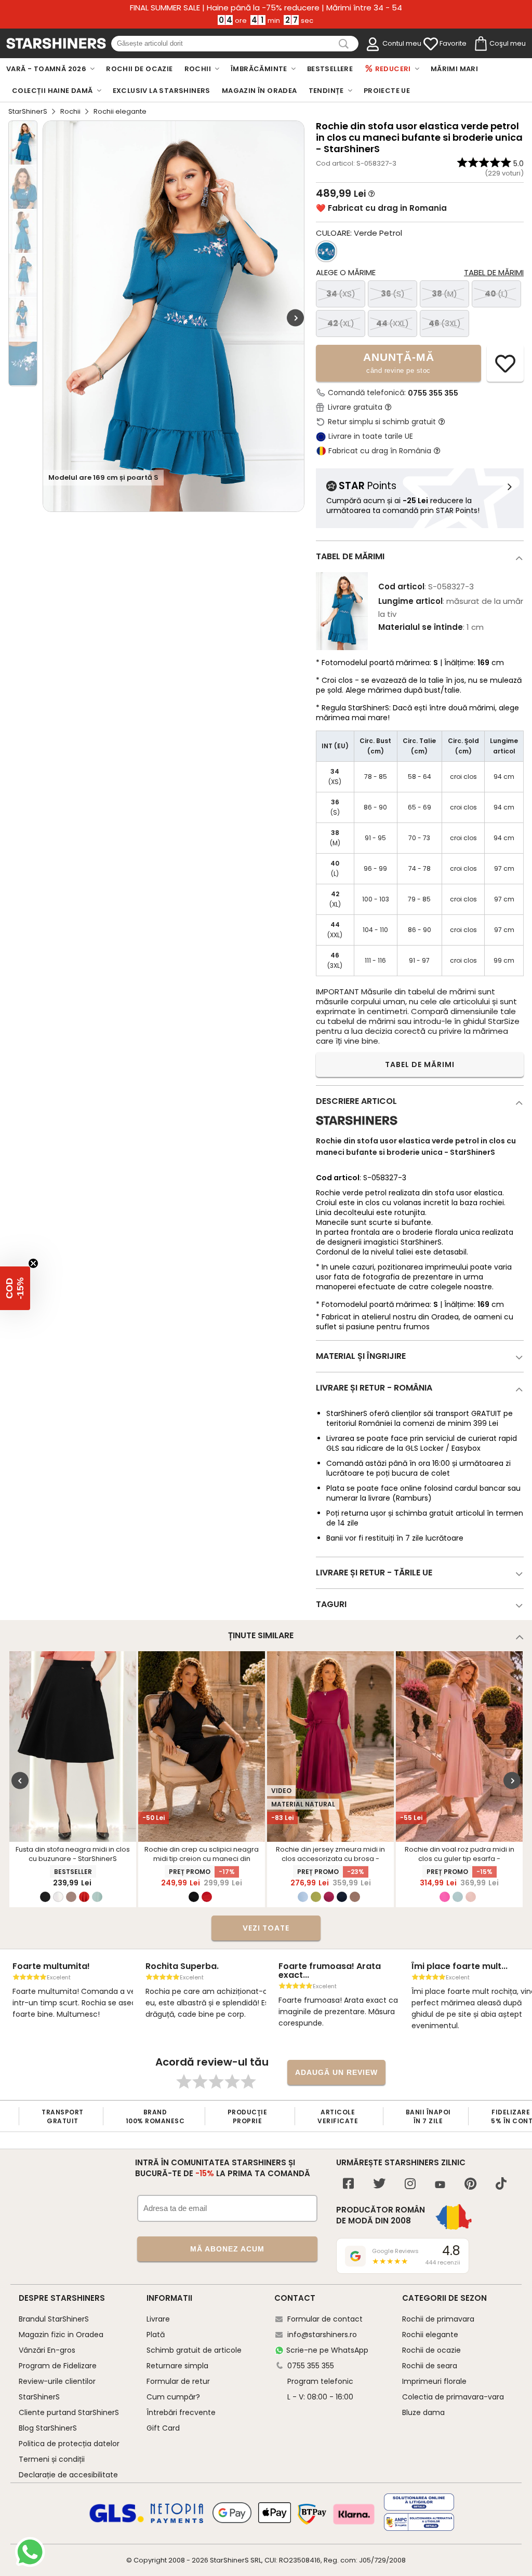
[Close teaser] (33, 1263)
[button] (15, 1288)
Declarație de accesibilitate (68, 2475)
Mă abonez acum (227, 2249)
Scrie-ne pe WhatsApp (327, 2350)
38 (444, 294)
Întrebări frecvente (181, 2412)
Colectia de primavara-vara (453, 2397)
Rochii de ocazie (431, 2350)
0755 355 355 (433, 393)
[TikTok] (501, 2185)
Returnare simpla (177, 2366)
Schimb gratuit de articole (194, 2350)
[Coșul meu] (480, 44)
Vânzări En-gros (47, 2350)
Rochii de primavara (438, 2319)
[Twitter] (379, 2185)
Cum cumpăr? (173, 2397)
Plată (156, 2335)
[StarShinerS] (357, 1129)
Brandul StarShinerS (54, 2319)
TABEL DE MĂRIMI (420, 1064)
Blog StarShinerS (48, 2428)
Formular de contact (325, 2319)
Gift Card (163, 2428)
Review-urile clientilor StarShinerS (57, 2389)
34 (341, 294)
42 (341, 323)
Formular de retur (178, 2381)
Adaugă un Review (336, 2072)
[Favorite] (431, 44)
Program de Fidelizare (58, 2366)
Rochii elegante (430, 2335)
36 (393, 294)
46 (445, 323)
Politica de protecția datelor (69, 2444)
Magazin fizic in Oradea (61, 2335)
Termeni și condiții (52, 2459)
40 (496, 294)
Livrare (158, 2319)
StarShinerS (28, 111)
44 (393, 323)
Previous (20, 1780)
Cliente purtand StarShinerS (69, 2412)
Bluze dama (423, 2412)
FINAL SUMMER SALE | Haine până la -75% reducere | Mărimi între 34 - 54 (266, 8)
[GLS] (117, 2521)
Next (295, 318)
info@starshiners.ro (322, 2335)
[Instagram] (410, 2185)
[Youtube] (440, 2185)
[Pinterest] (470, 2185)
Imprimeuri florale (434, 2381)
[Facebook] (348, 2185)
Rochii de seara (430, 2366)
